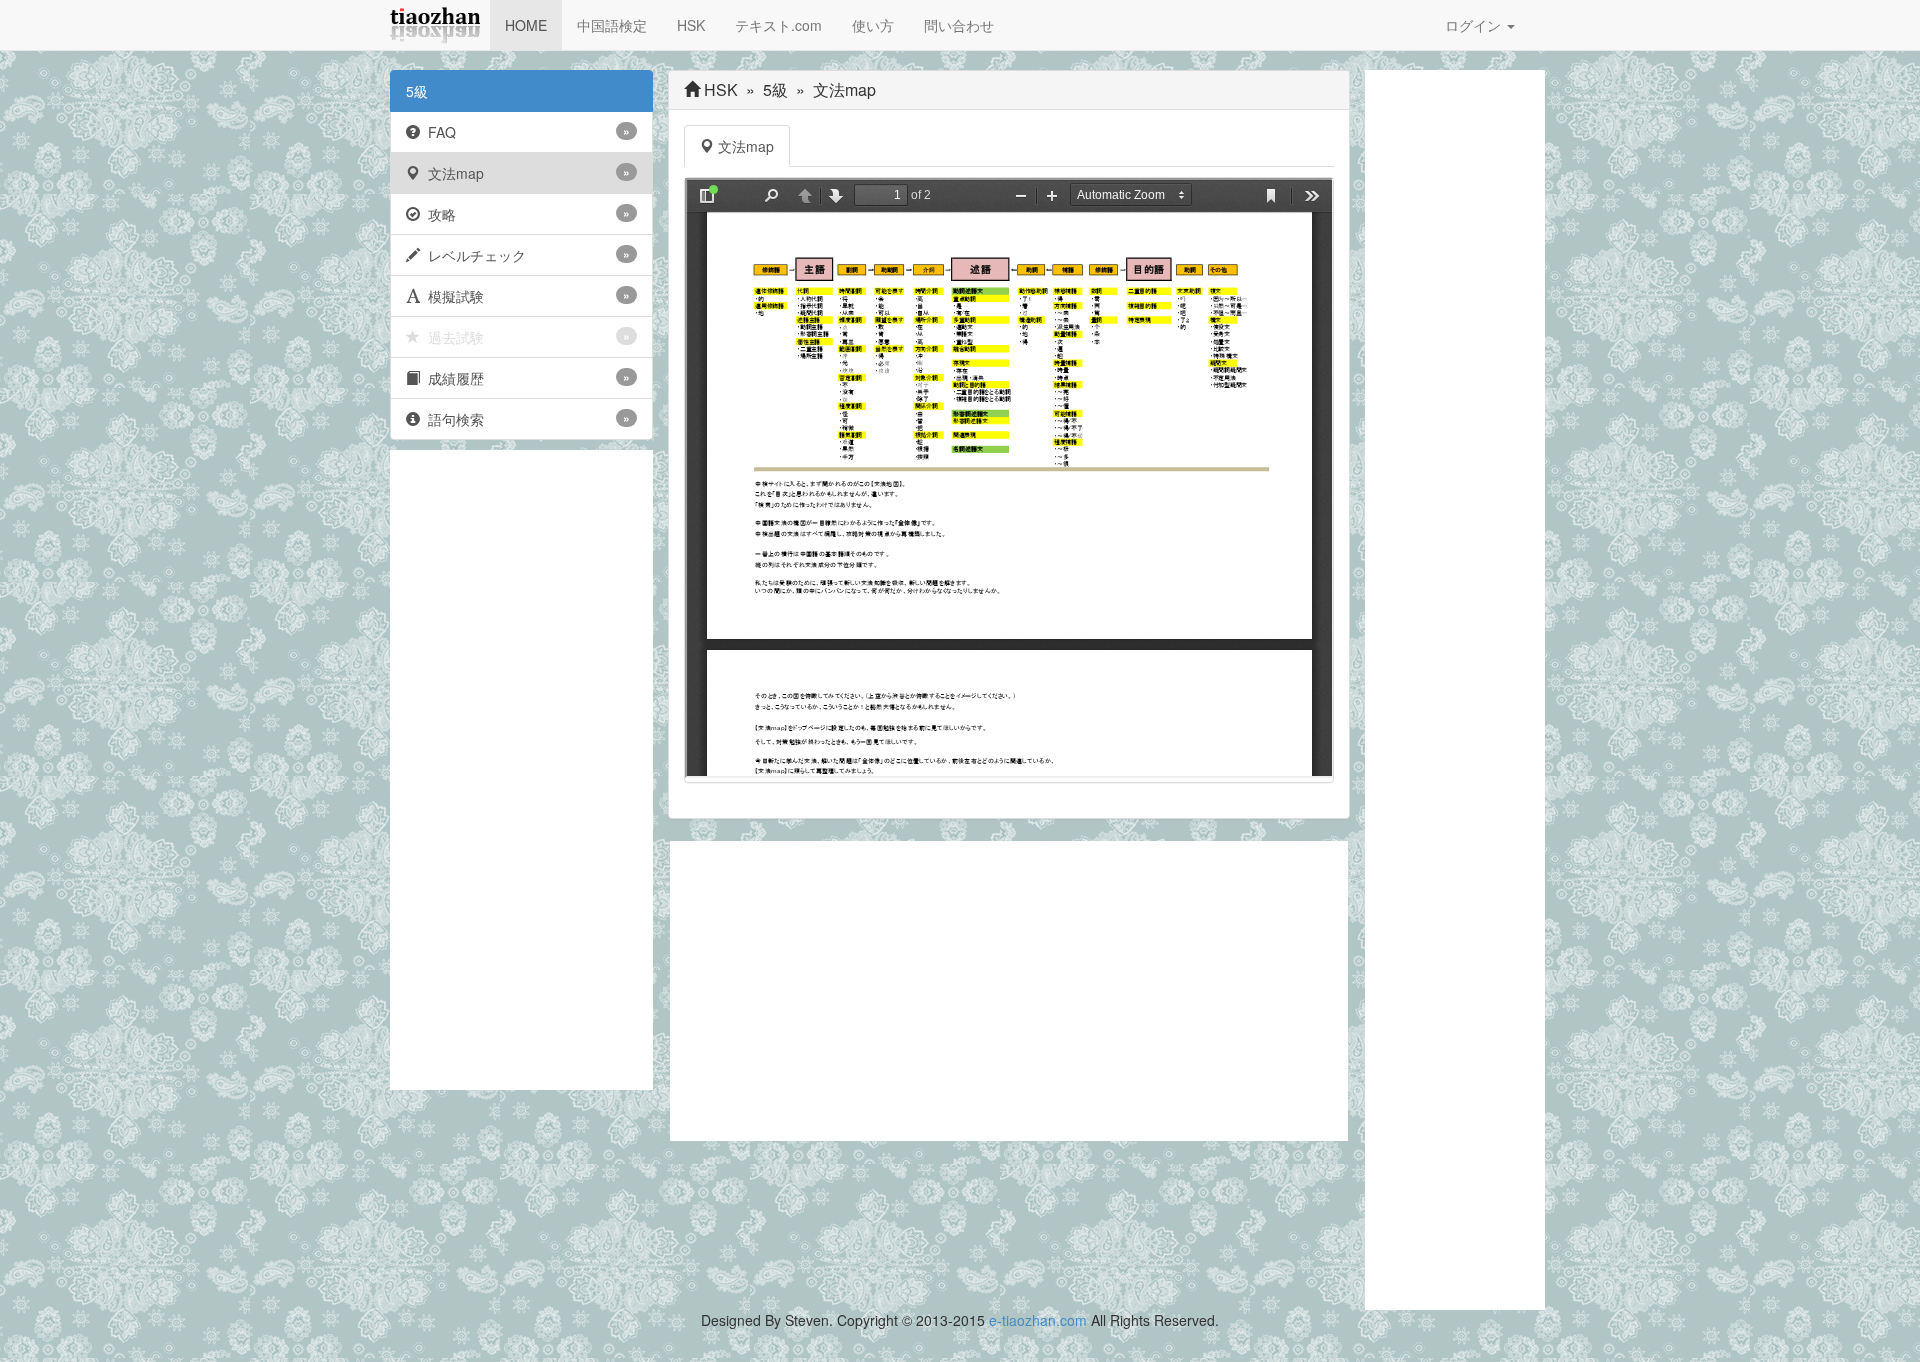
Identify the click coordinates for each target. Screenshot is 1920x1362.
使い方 (873, 25)
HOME (526, 25)
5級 (417, 91)
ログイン (1475, 25)
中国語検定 (612, 25)
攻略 (525, 214)
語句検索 (525, 419)
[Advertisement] (521, 770)
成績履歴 (525, 378)
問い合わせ (959, 25)
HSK (691, 25)
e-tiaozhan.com (1038, 1320)
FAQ (525, 132)
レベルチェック (525, 255)
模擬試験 (525, 296)
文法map (525, 173)
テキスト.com (778, 25)
